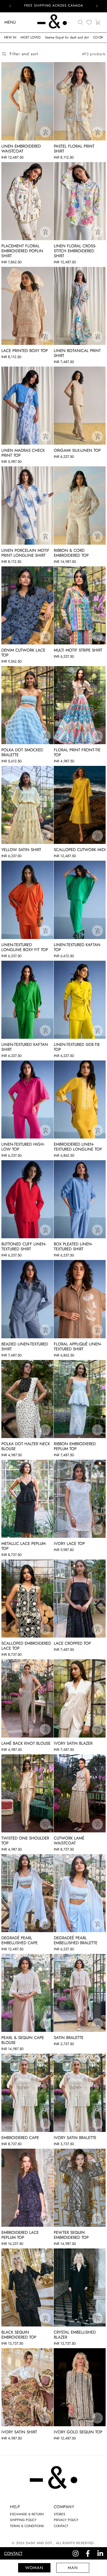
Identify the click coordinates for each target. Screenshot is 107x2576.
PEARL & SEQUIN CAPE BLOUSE (23, 2040)
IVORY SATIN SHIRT (19, 2432)
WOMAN (34, 2568)
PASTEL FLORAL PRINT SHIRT (74, 149)
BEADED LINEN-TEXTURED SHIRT (25, 1347)
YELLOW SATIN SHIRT (21, 850)
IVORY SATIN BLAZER (73, 1743)
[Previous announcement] (10, 6)
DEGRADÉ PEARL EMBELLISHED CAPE (19, 1940)
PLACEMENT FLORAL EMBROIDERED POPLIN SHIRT (22, 251)
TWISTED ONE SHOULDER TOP (25, 1841)
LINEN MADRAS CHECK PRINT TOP (23, 453)
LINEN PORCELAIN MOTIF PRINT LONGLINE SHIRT (25, 553)
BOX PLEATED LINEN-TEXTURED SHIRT (73, 1247)
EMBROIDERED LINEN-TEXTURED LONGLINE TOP (78, 1147)
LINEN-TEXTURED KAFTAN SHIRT (25, 1047)
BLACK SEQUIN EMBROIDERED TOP (19, 2335)
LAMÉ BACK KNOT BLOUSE (26, 1743)
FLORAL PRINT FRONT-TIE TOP (77, 752)
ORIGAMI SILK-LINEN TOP (77, 450)
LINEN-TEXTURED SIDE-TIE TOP (77, 1047)
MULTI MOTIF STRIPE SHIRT (78, 650)
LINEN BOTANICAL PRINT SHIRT (77, 353)
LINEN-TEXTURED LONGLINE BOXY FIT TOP (25, 947)
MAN (73, 2568)
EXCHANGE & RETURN (27, 2514)
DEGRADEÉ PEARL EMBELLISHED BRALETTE (76, 1940)
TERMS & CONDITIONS (27, 2526)
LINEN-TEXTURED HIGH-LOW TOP (23, 1147)
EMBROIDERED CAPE (20, 2138)
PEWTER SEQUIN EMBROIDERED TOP (71, 2235)
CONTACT (61, 2526)
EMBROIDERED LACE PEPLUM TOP (20, 2235)
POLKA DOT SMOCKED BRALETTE (22, 752)
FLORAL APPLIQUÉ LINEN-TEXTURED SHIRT (78, 1347)
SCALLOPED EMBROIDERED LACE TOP (26, 1646)
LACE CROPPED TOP (72, 1643)
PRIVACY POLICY (66, 2520)
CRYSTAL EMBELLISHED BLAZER (75, 2335)
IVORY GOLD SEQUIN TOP (78, 2432)
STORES (60, 2514)
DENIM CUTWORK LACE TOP (23, 653)
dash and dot (39, 2543)
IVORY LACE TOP (69, 1544)
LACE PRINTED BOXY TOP (25, 351)
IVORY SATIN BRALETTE (75, 2138)
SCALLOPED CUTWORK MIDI (80, 850)
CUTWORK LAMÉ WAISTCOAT (69, 1841)
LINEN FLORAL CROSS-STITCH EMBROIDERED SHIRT (75, 251)
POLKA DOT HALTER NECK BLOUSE (26, 1446)
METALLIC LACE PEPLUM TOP (23, 1546)
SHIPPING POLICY (23, 2520)
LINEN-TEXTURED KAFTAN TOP (77, 947)
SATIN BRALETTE (69, 2038)
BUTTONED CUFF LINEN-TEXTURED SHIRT (24, 1247)
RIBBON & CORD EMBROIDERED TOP (71, 553)
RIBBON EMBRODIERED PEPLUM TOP (75, 1446)
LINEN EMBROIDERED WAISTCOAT (21, 149)
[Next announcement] (97, 6)
